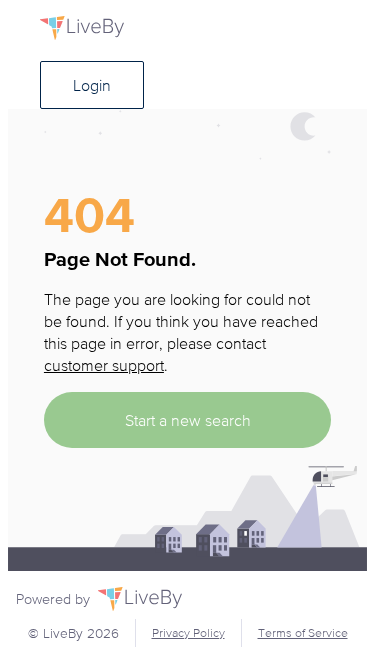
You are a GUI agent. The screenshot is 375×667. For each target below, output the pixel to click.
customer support (104, 365)
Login (92, 85)
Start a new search (188, 420)
